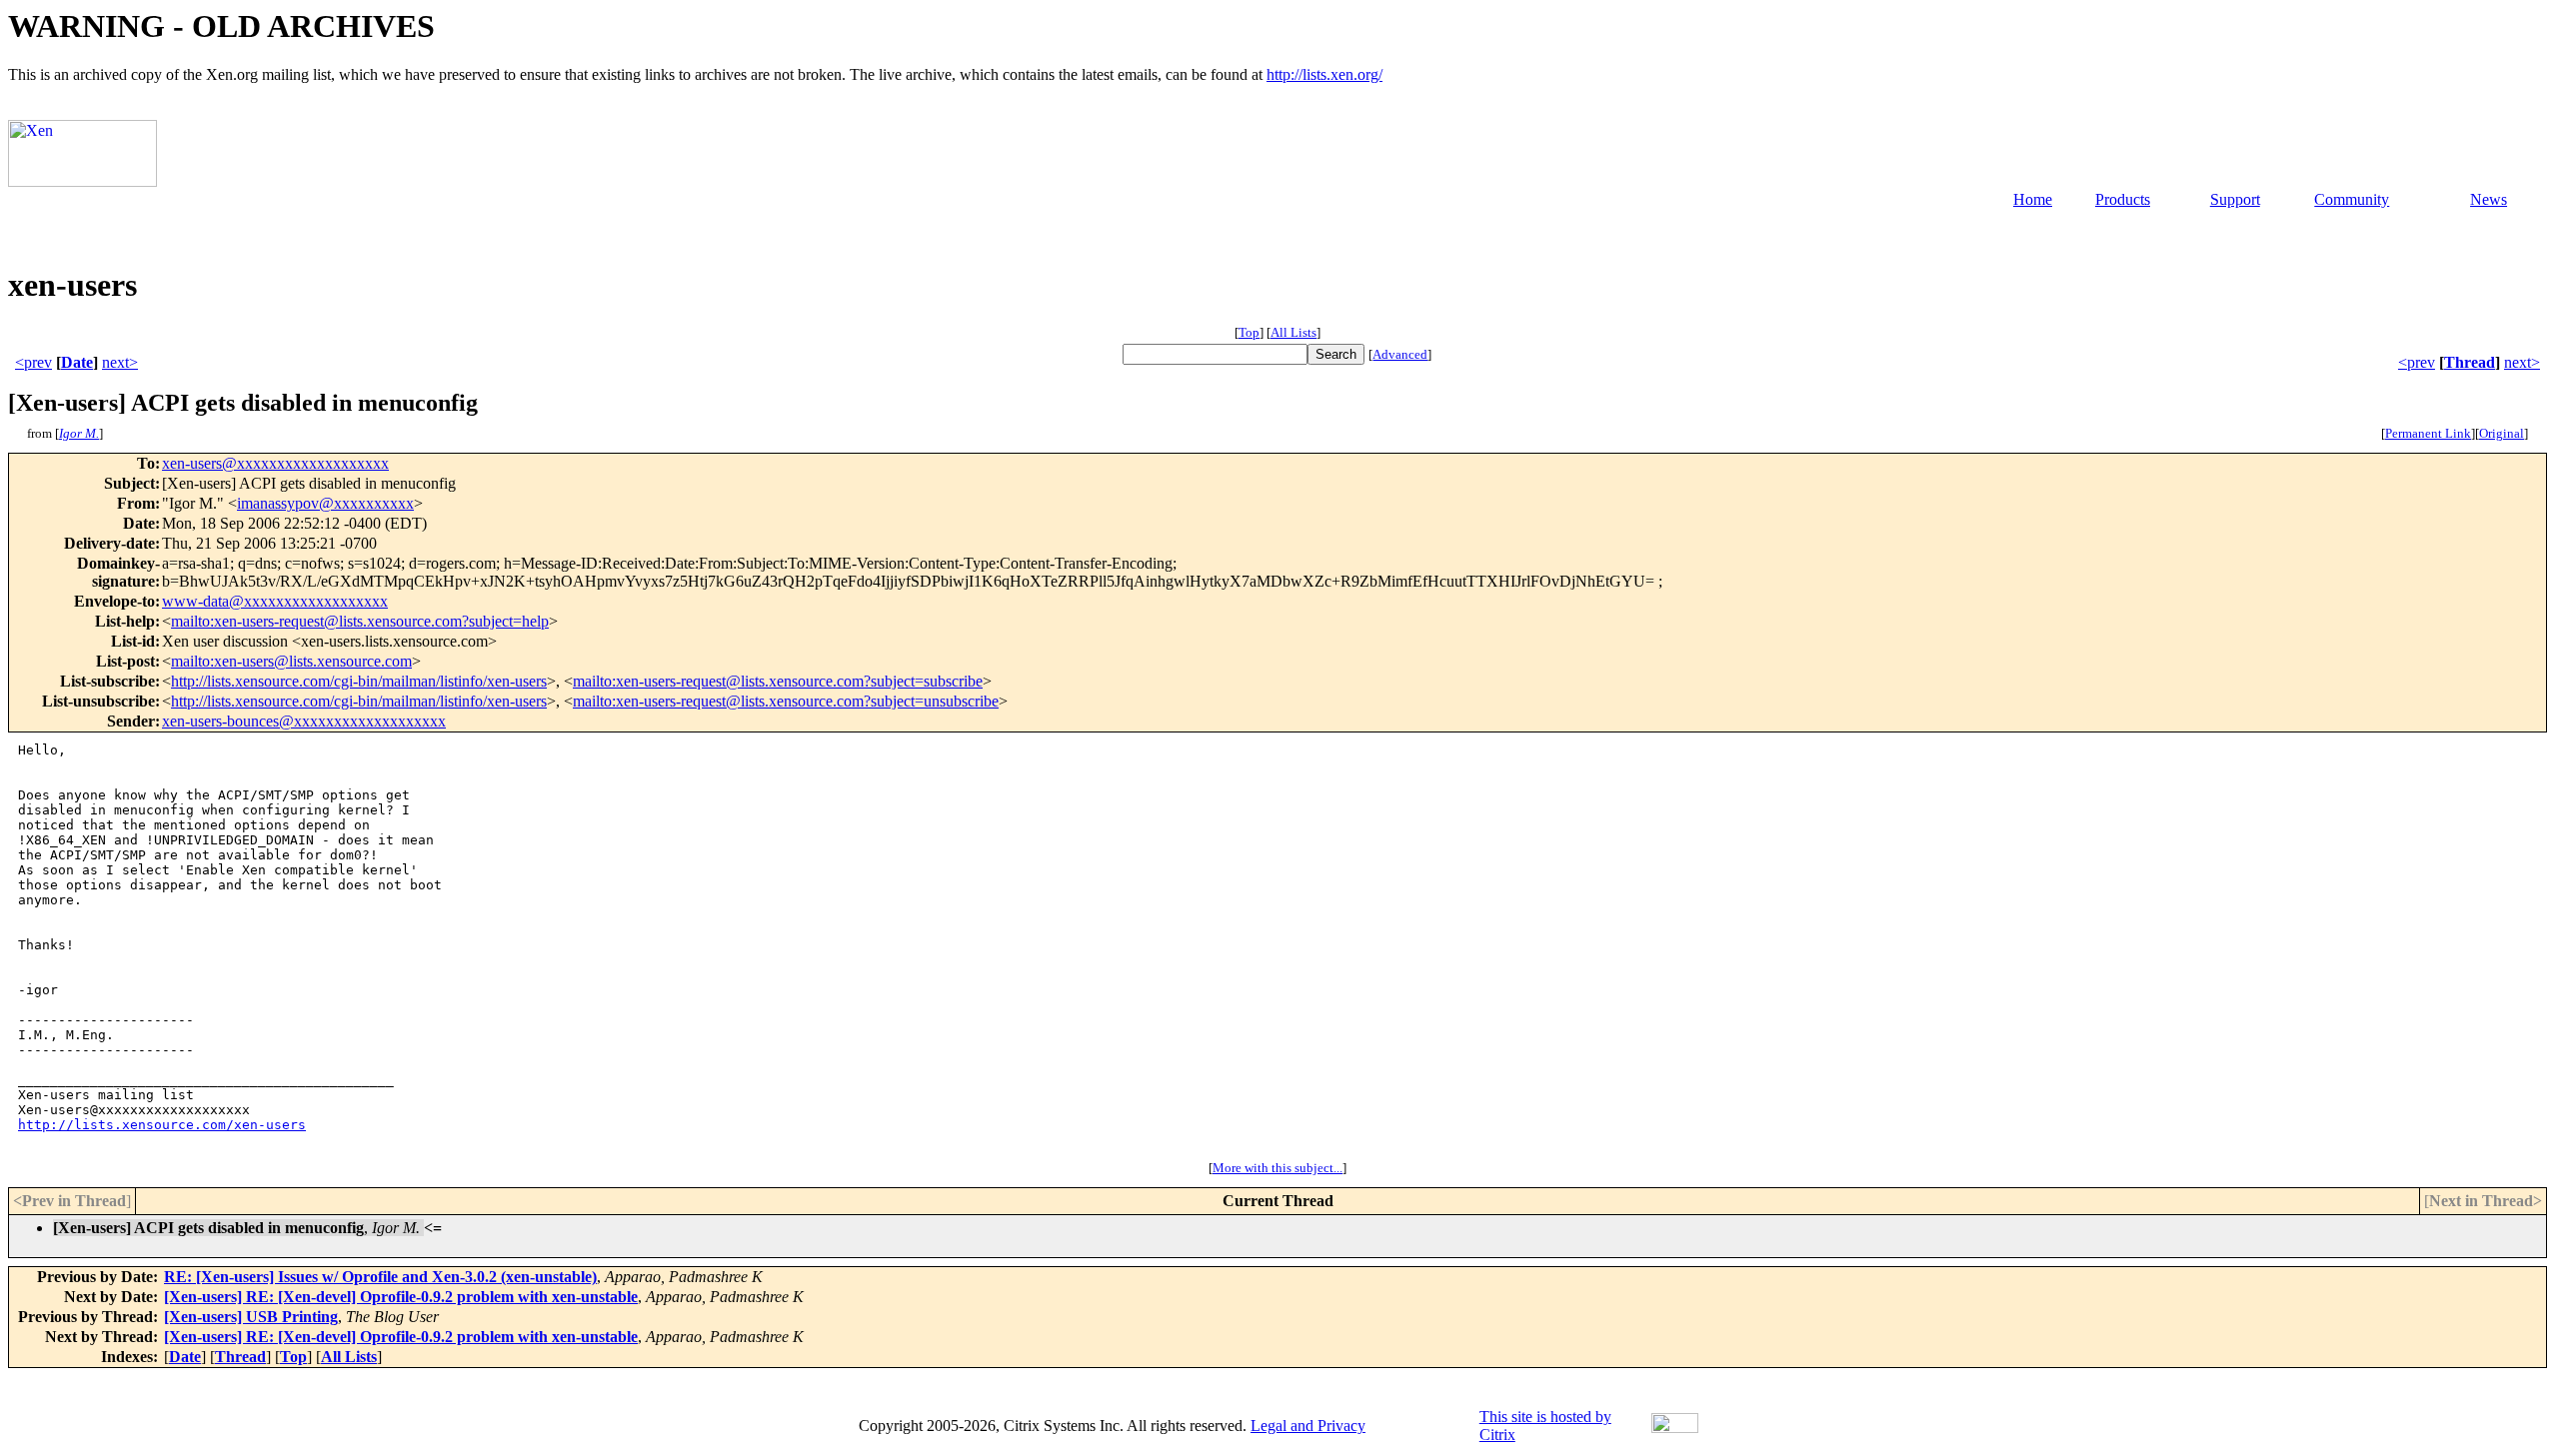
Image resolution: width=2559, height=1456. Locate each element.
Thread (2470, 362)
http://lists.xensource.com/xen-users (162, 1125)
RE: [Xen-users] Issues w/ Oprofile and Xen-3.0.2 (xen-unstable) (380, 1277)
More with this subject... (1278, 1168)
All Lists (1293, 332)
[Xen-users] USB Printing (251, 1317)
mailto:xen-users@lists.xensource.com (291, 661)
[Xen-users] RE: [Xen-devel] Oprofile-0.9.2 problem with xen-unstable (401, 1297)
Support (2235, 199)
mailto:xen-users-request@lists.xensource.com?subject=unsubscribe (786, 701)
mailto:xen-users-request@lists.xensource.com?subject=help (360, 621)
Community (2352, 199)
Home (2033, 199)
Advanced (1400, 354)
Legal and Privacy (1308, 1426)
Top (1249, 332)
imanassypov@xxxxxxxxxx (325, 503)
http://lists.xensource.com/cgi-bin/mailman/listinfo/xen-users (359, 681)
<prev (33, 362)
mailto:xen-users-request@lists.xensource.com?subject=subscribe (778, 681)
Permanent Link (2428, 433)
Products (2123, 199)
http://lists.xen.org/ (1324, 74)
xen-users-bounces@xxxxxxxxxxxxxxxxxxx (304, 721)
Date (77, 362)
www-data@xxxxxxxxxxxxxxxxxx (275, 601)
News (2489, 199)
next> (120, 362)
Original (2502, 433)
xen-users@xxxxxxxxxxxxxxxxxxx (275, 463)
